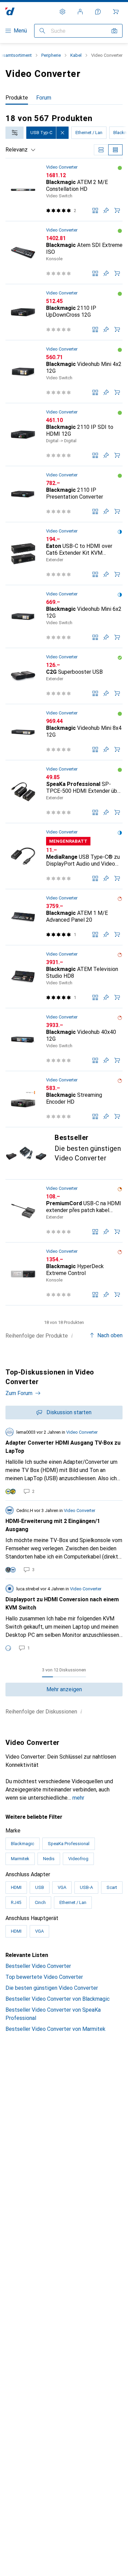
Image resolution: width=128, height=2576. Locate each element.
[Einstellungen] (62, 12)
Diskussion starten (69, 1412)
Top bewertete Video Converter (44, 1977)
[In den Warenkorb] (117, 210)
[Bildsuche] (114, 31)
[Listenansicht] (115, 150)
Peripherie (51, 55)
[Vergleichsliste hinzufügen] (95, 210)
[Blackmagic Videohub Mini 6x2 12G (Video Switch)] (64, 617)
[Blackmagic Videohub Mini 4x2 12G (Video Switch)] (64, 372)
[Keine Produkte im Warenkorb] (116, 12)
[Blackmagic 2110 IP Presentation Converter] (64, 494)
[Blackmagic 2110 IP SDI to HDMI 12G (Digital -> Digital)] (64, 435)
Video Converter (62, 167)
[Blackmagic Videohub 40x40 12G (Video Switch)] (64, 1040)
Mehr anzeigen (64, 1689)
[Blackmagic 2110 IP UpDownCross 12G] (64, 312)
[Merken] (106, 210)
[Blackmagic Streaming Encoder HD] (64, 1099)
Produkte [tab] (17, 98)
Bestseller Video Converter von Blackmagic (58, 1999)
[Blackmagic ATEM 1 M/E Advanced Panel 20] (64, 917)
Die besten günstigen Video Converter (52, 1988)
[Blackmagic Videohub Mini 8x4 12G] (64, 732)
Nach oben (110, 1335)
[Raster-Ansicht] (101, 150)
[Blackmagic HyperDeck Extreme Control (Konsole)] (64, 1274)
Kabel (76, 55)
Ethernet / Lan (89, 133)
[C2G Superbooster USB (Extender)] (64, 676)
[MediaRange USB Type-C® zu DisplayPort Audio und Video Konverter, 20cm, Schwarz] (64, 856)
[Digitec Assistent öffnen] (98, 12)
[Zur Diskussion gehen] (64, 1461)
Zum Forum (19, 1393)
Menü (20, 31)
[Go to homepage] (10, 11)
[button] (120, 168)
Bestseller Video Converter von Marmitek (55, 2029)
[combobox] (15, 133)
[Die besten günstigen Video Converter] (64, 1153)
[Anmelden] (80, 12)
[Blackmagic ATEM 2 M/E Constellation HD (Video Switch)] (64, 190)
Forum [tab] (44, 98)
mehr (78, 1798)
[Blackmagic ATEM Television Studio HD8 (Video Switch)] (64, 977)
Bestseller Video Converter (38, 1966)
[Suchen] (42, 31)
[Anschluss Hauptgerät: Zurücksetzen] (62, 133)
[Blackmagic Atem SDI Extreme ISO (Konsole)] (64, 253)
